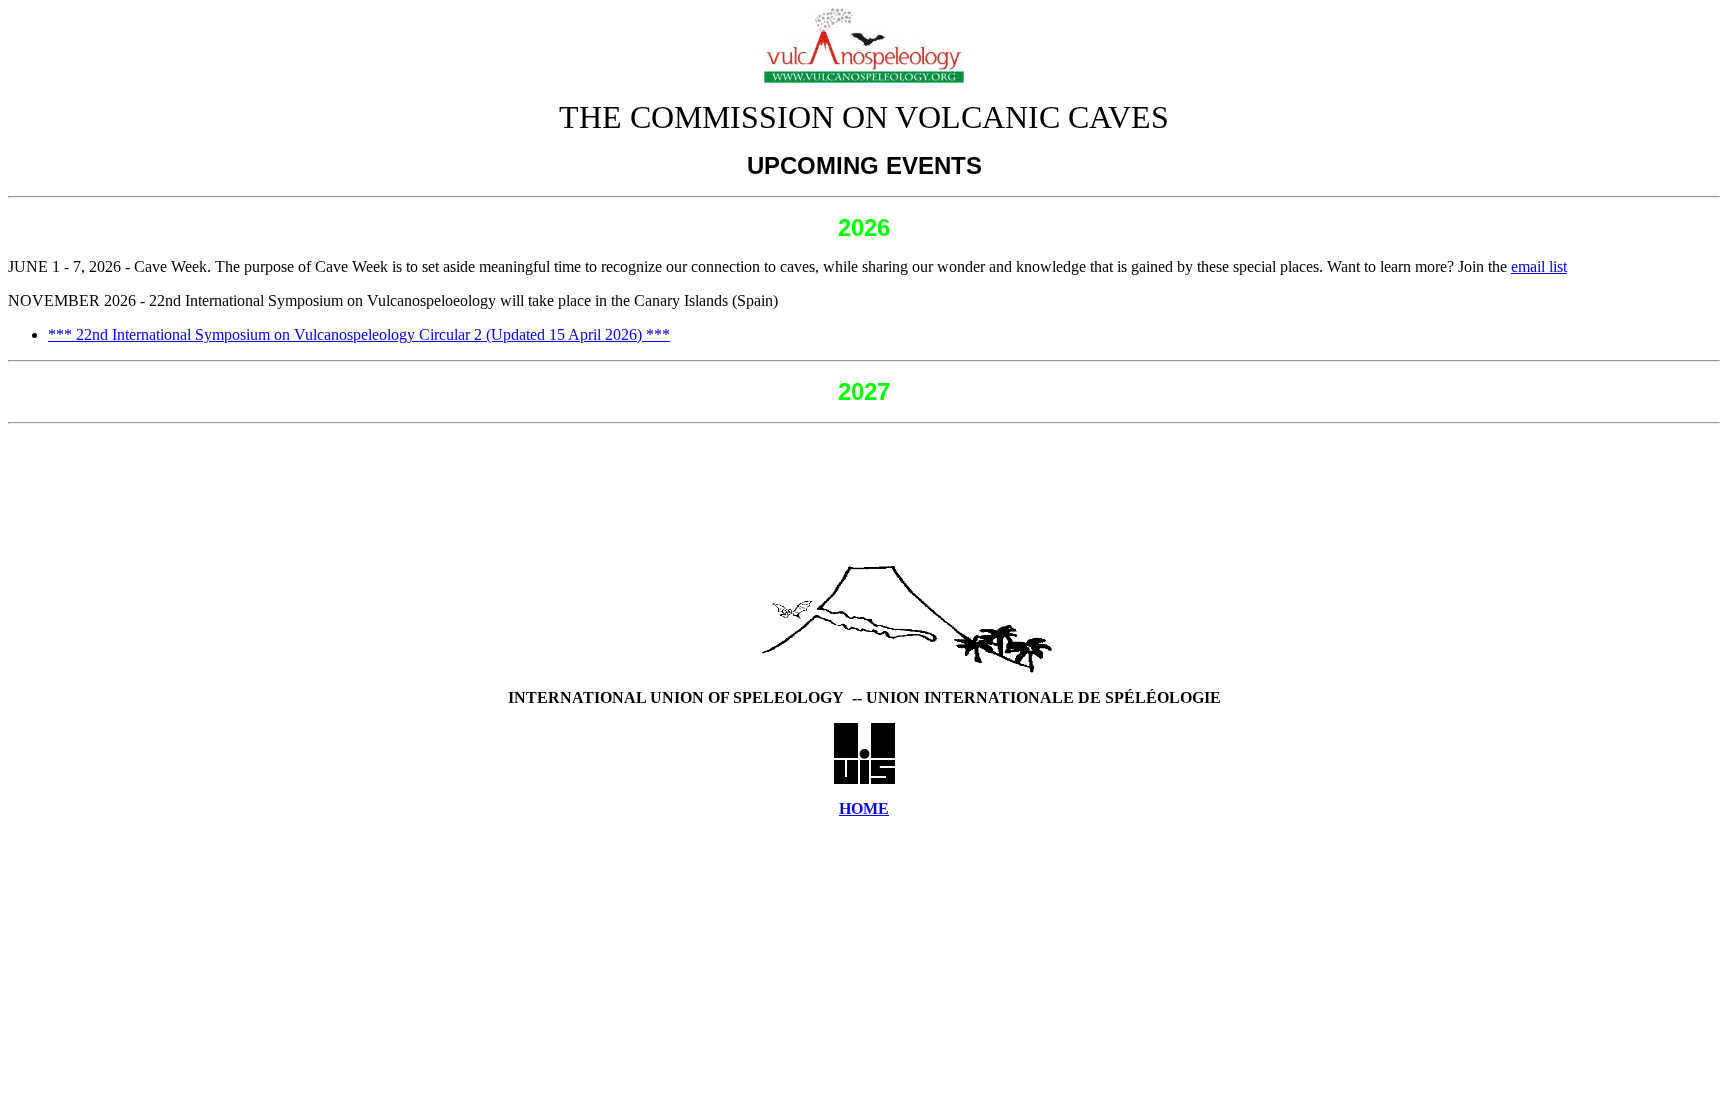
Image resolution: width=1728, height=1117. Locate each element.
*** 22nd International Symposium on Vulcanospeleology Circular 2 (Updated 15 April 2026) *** (359, 334)
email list (1539, 266)
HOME (864, 808)
